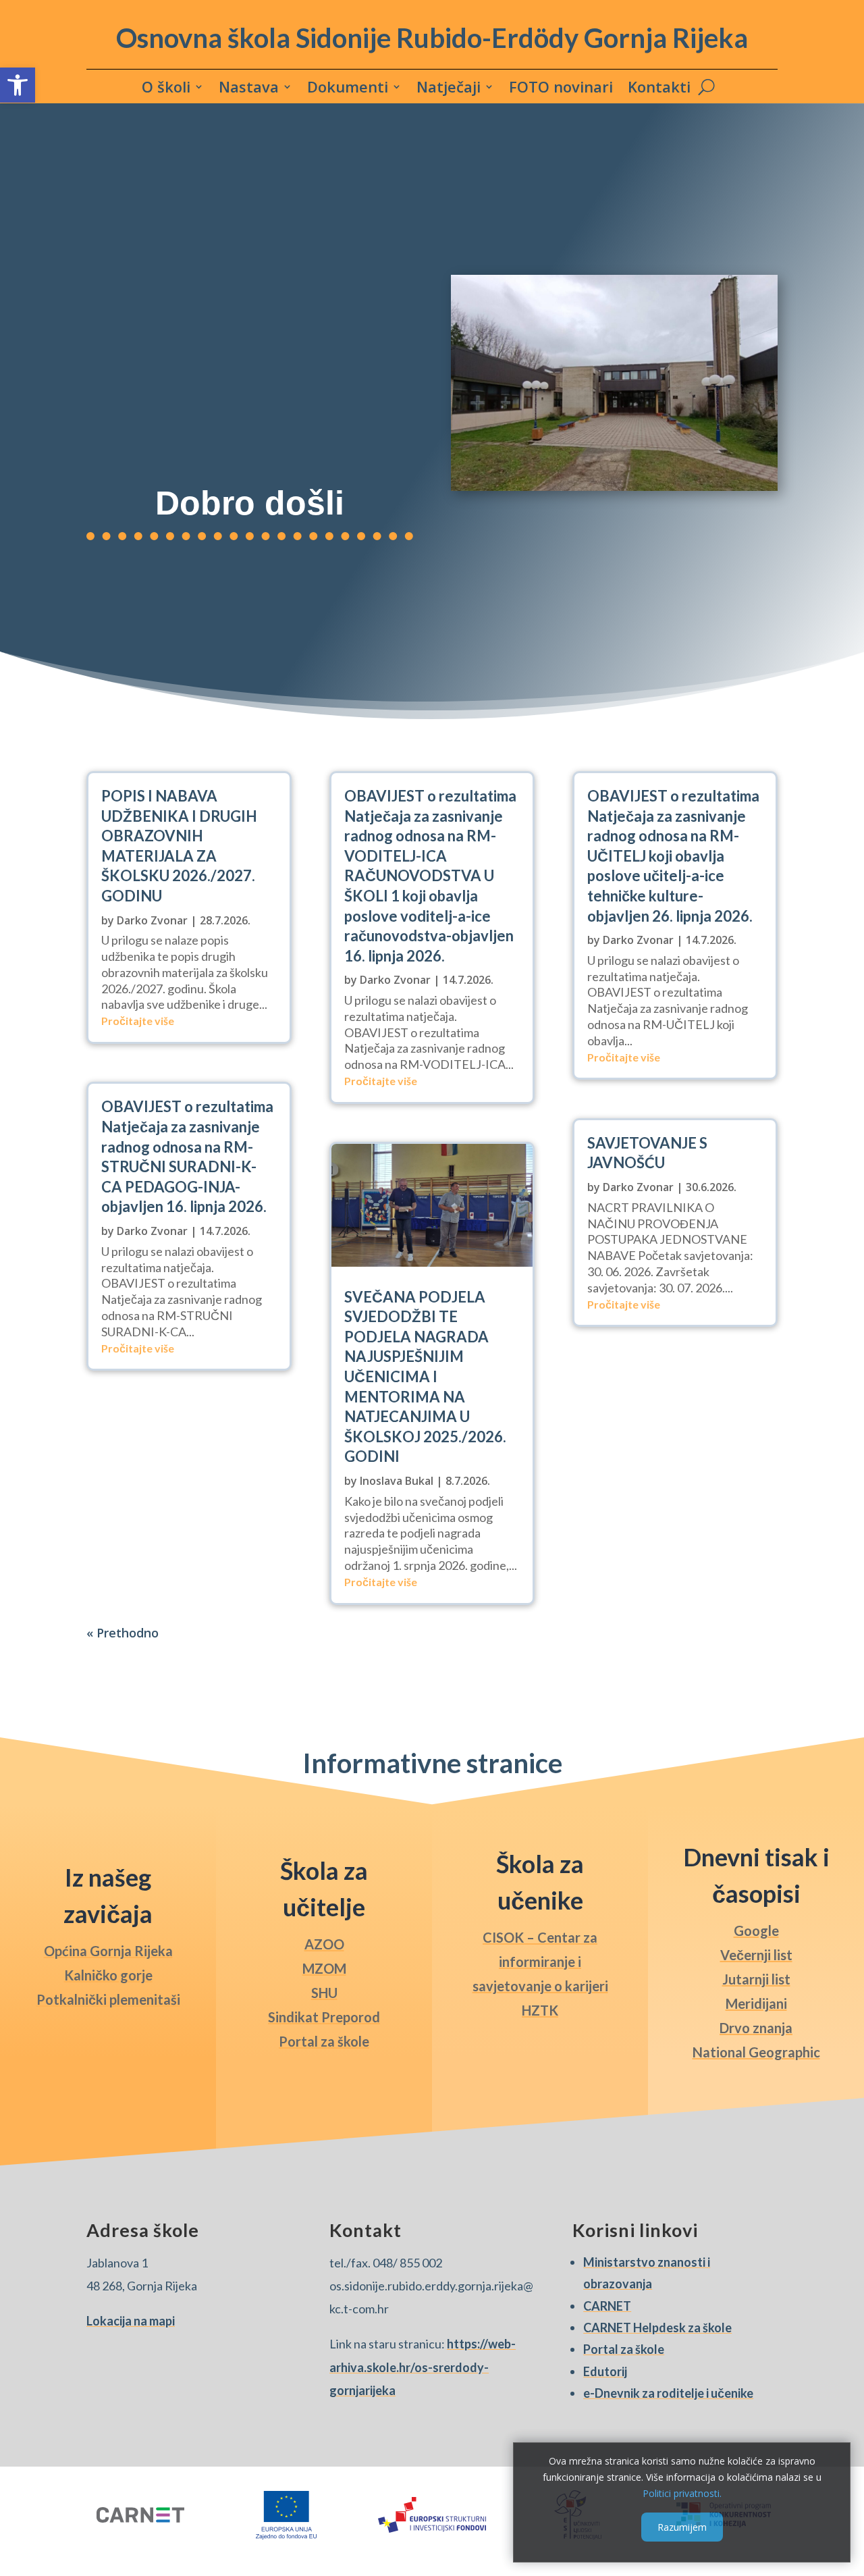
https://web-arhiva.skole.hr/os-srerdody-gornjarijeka (423, 2367)
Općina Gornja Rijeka (108, 1951)
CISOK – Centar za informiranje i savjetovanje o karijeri (540, 1962)
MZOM (324, 1968)
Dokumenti (348, 89)
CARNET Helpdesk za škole (657, 2328)
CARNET (607, 2306)
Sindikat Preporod (324, 2017)
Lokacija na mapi (131, 2321)
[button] (18, 85)
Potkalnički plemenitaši (108, 1999)
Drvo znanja (756, 2028)
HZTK (540, 2010)
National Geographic (756, 2052)
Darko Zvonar (152, 920)
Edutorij (605, 2371)
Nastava (249, 89)
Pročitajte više (138, 1021)
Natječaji (449, 89)
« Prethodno (123, 1633)
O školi (166, 89)
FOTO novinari (561, 89)
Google (756, 1930)
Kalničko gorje (108, 1975)
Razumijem (682, 2526)
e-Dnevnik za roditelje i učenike (668, 2393)
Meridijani (756, 2003)
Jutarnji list (756, 1979)
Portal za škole (324, 2041)
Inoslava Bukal (397, 1481)
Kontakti (659, 89)
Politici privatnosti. (682, 2493)
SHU (324, 1993)
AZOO (324, 1944)
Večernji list (756, 1955)
